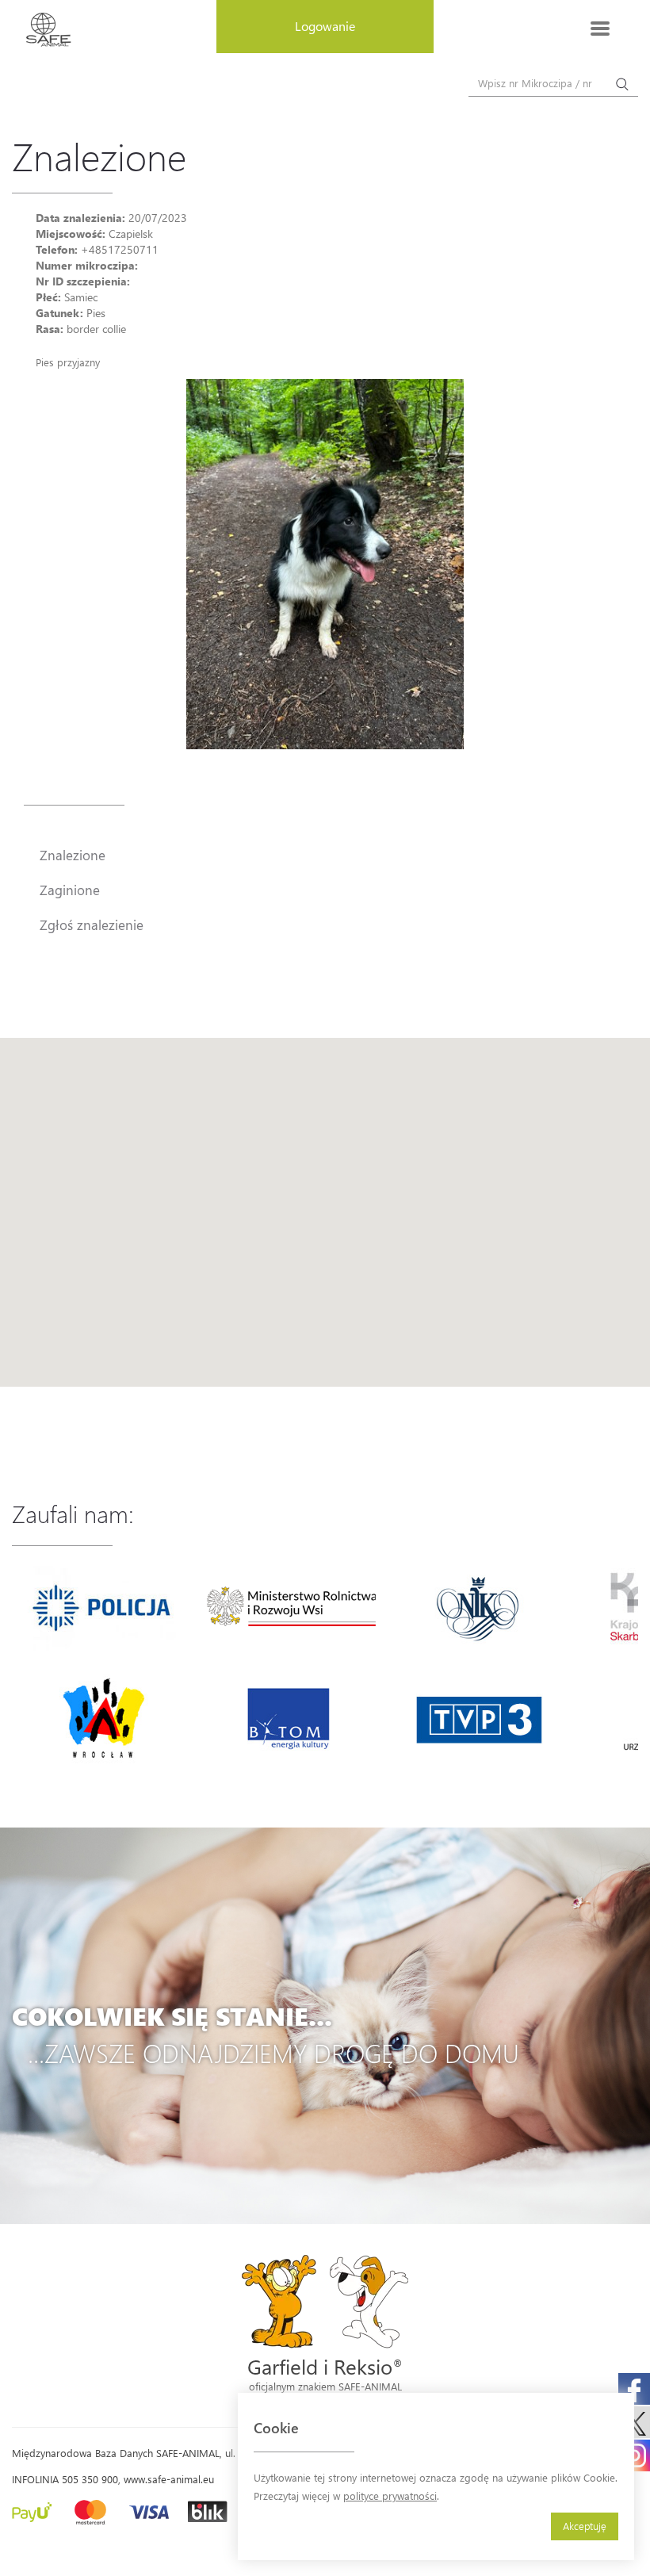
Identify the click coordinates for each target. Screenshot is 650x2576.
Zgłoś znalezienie (92, 924)
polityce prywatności (390, 2496)
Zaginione (70, 890)
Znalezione (73, 855)
